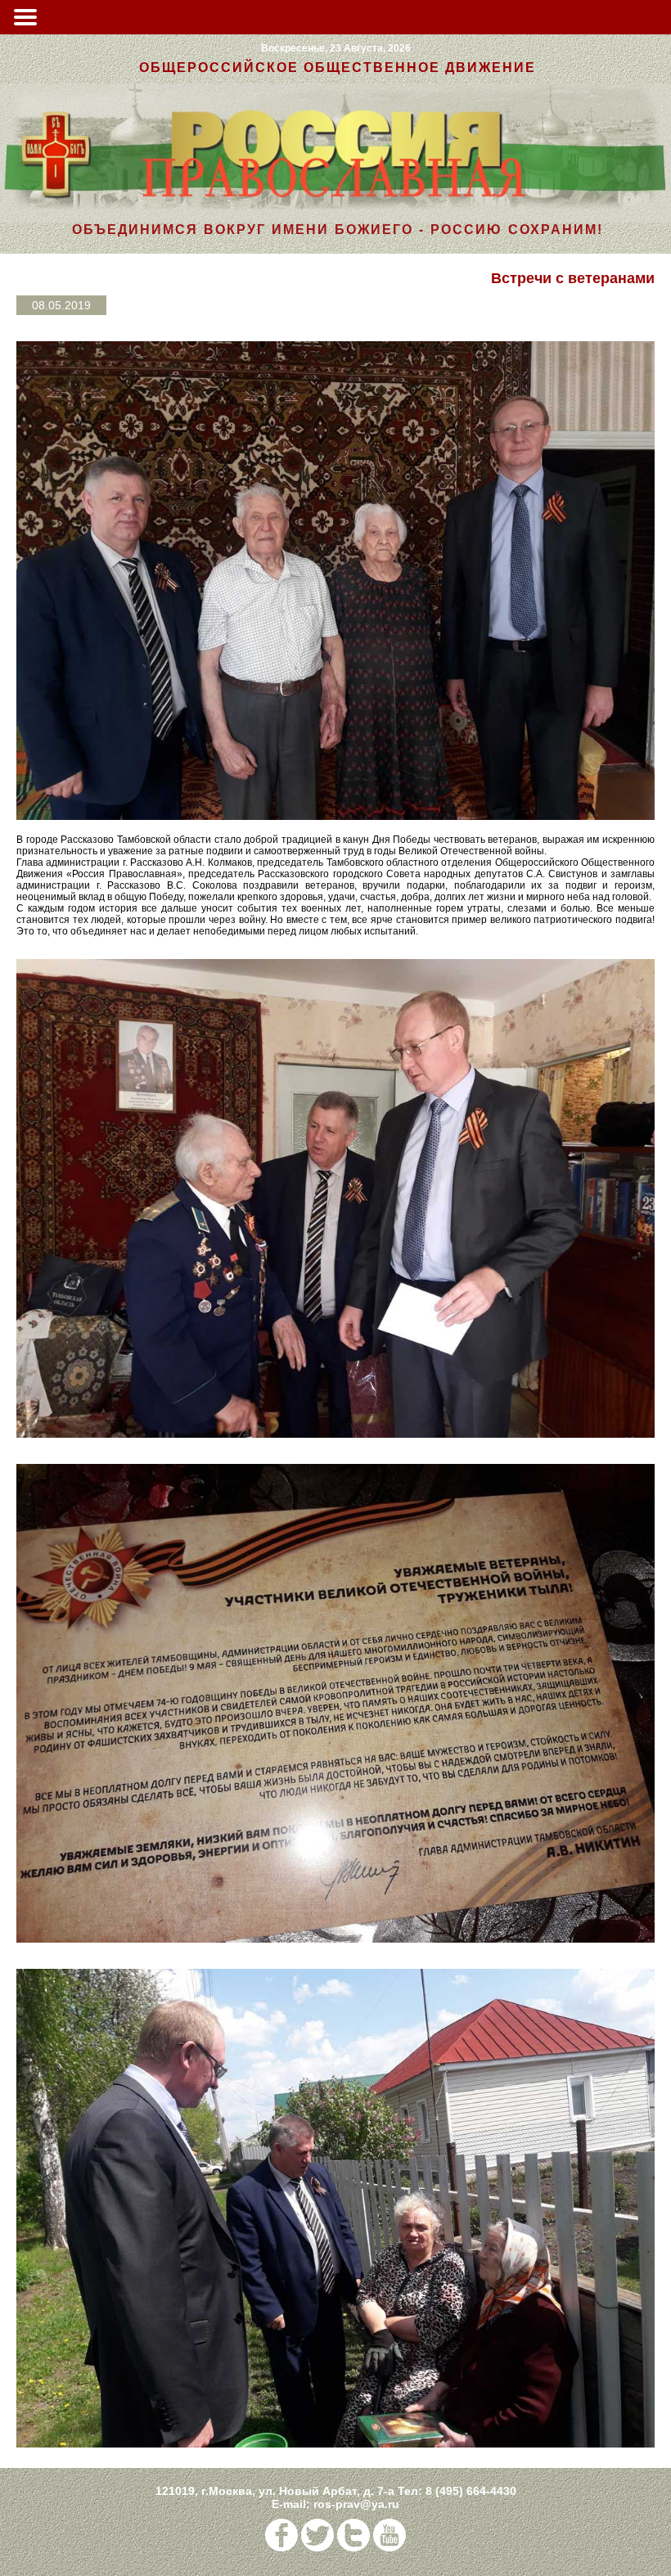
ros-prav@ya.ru (356, 2504)
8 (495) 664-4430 (471, 2491)
